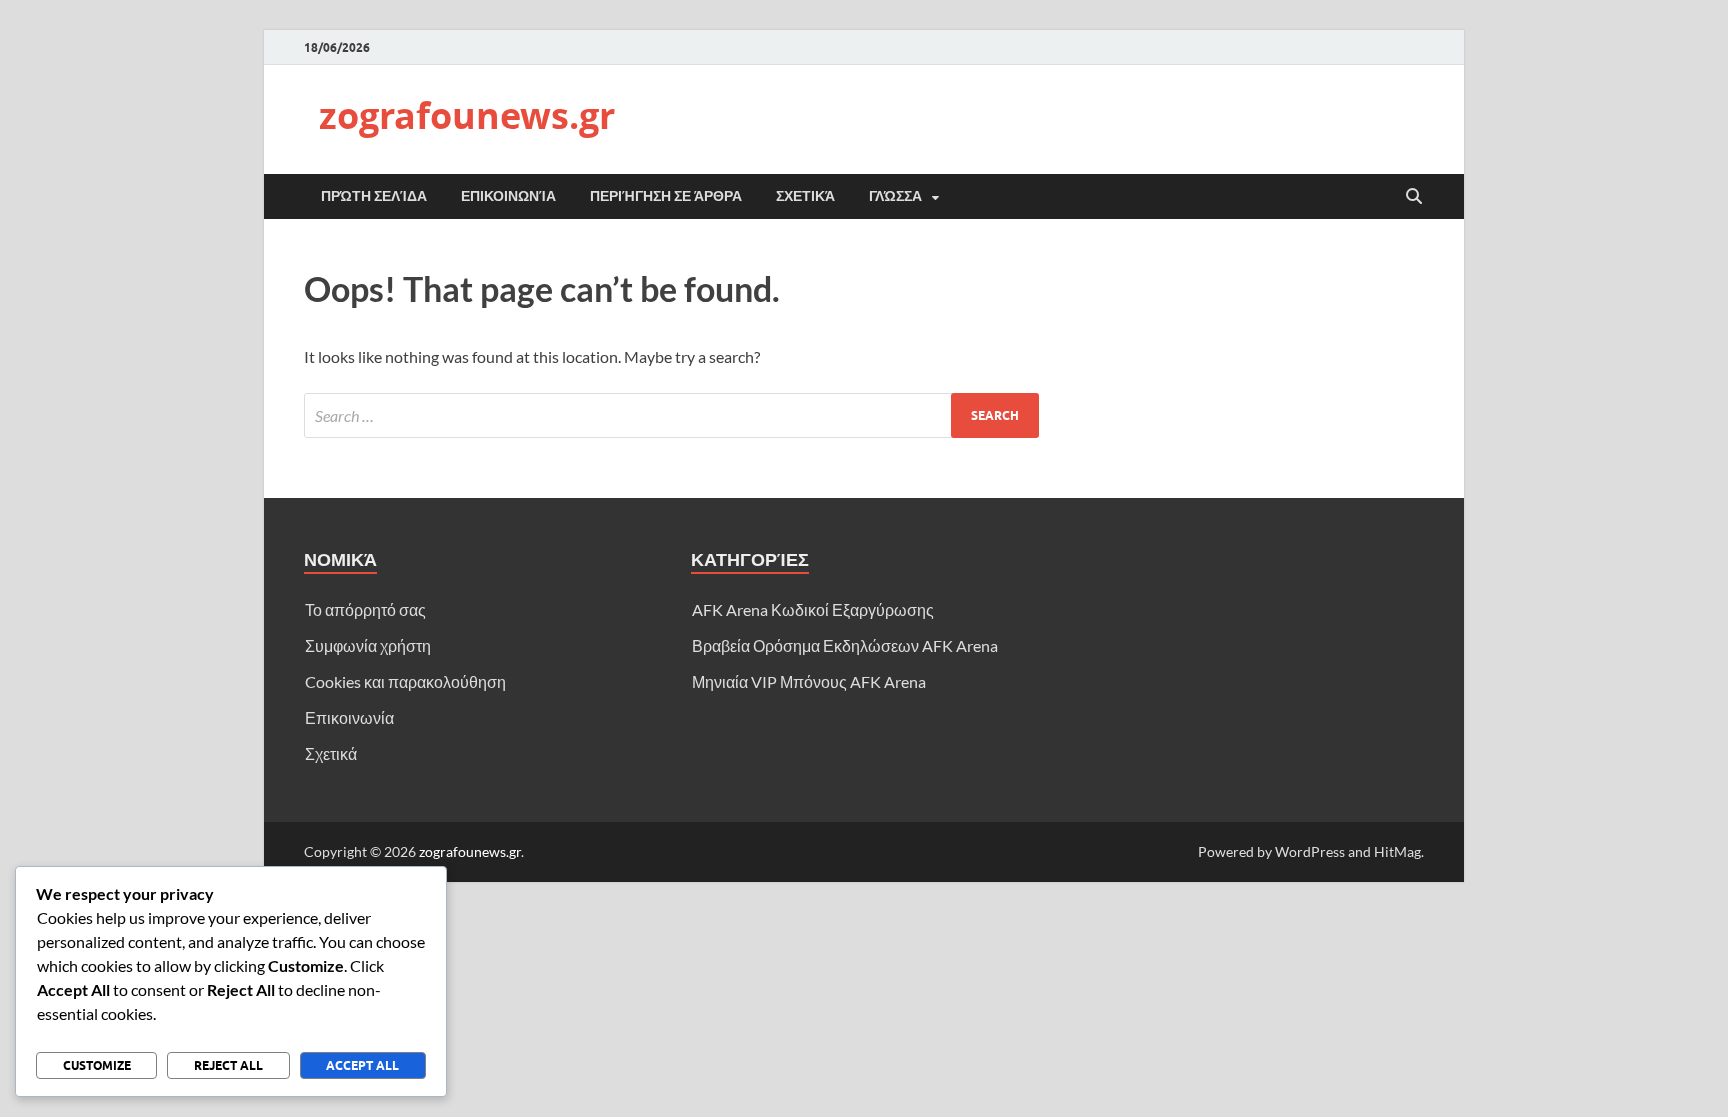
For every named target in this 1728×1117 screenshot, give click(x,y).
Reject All (228, 1065)
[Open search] (1414, 197)
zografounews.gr (467, 115)
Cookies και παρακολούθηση (405, 681)
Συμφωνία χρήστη (368, 645)
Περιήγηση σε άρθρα (666, 196)
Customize (97, 1065)
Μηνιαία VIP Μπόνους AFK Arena (809, 681)
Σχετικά (805, 196)
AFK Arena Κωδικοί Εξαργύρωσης (813, 609)
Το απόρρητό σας (365, 609)
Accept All (362, 1065)
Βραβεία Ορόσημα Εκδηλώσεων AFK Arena (845, 645)
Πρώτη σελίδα (374, 196)
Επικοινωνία (508, 196)
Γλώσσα (895, 196)
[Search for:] (671, 415)
